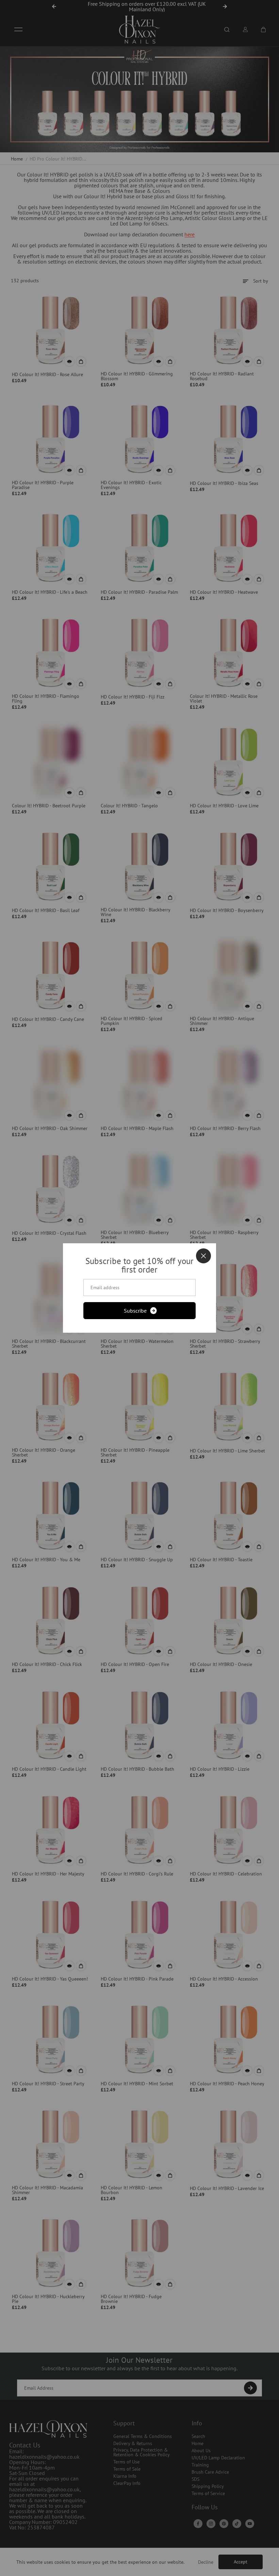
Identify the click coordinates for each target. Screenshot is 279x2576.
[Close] (203, 1256)
